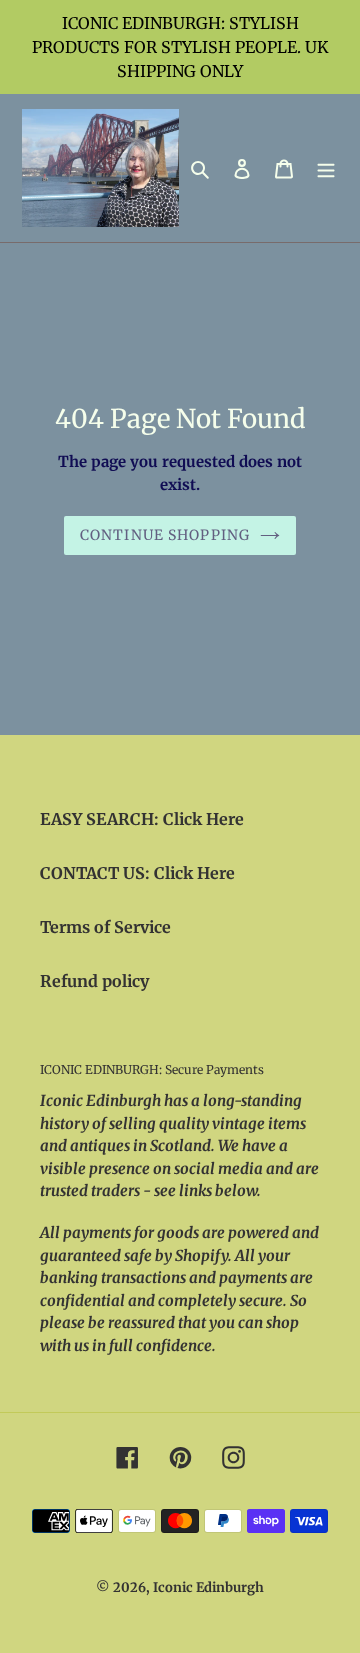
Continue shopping (165, 535)
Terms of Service (105, 927)
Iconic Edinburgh (208, 1587)
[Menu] (326, 168)
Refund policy (94, 981)
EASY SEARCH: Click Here (142, 819)
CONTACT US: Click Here (137, 873)
